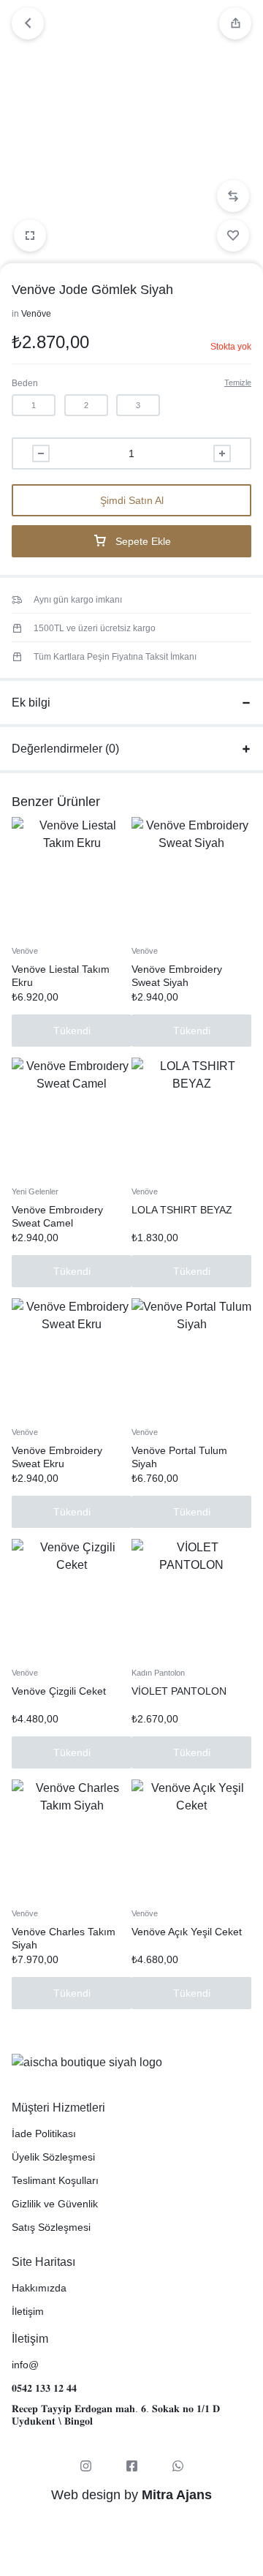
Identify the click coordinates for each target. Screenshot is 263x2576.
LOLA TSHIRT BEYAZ (182, 1210)
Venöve (36, 314)
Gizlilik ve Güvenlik (55, 2204)
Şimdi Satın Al (132, 500)
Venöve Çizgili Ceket (59, 1691)
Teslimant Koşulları (55, 2180)
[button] (233, 196)
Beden (25, 383)
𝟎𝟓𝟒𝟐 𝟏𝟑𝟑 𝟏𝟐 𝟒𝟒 (44, 2388)
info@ (25, 2365)
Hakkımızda (39, 2288)
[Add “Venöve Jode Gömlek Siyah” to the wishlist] (233, 236)
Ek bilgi (31, 703)
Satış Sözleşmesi (51, 2227)
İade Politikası (44, 2134)
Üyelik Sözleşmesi (53, 2157)
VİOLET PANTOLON (179, 1691)
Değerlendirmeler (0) (65, 749)
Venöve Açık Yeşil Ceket (187, 1932)
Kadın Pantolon (158, 1673)
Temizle (238, 383)
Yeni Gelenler (35, 1191)
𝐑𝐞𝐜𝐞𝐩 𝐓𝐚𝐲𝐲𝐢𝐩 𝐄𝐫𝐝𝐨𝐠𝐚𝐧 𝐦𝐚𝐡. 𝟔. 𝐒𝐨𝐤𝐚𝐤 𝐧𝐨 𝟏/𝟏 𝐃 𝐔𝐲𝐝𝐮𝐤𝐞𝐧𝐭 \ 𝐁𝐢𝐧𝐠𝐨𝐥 (116, 2415)
